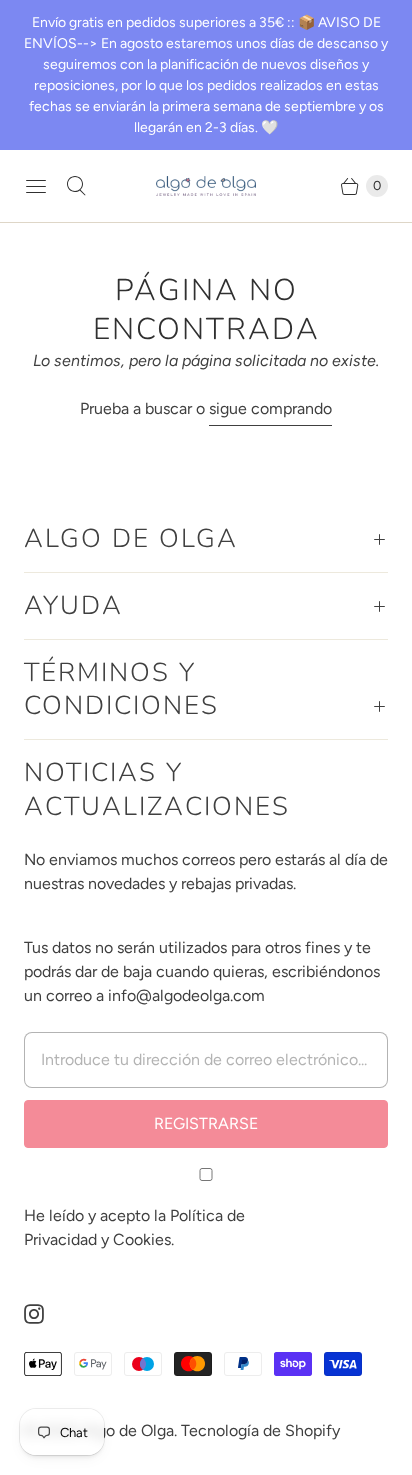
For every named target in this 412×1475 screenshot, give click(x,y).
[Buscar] (76, 186)
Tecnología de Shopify (260, 1430)
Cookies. (143, 1239)
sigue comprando (270, 408)
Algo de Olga (128, 1430)
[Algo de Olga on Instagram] (46, 1314)
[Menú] (36, 186)
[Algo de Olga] (206, 186)
